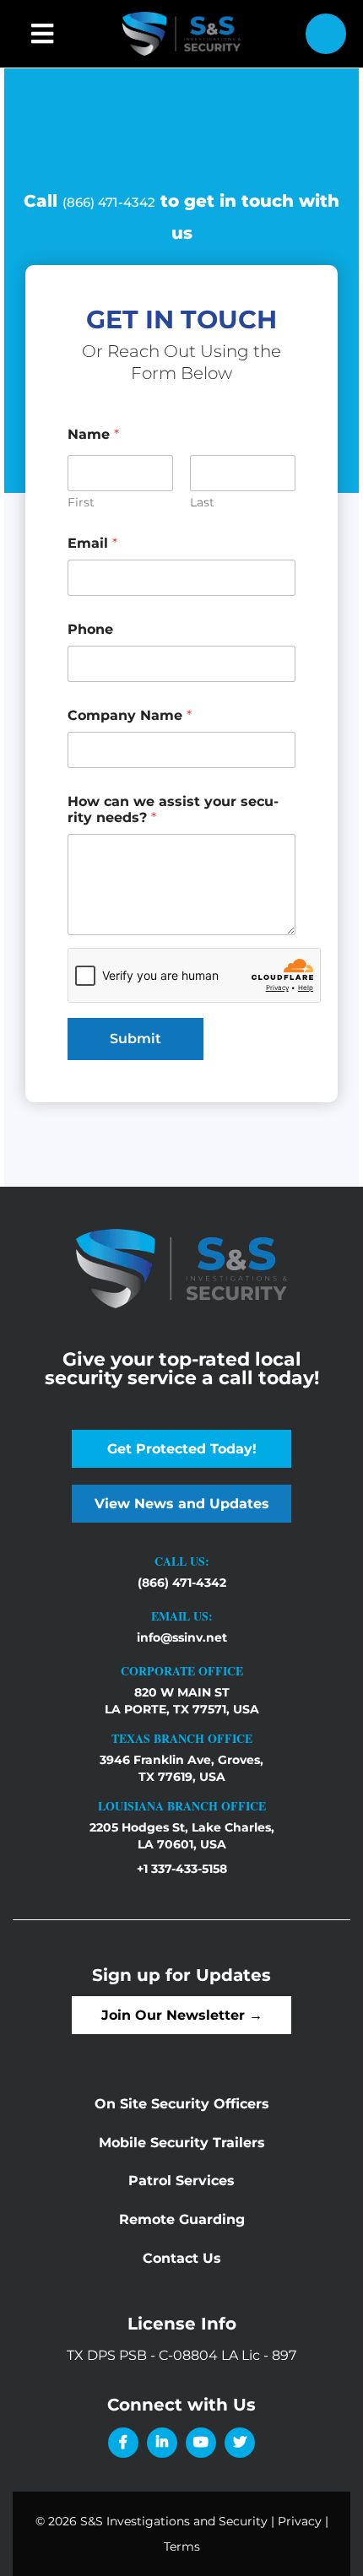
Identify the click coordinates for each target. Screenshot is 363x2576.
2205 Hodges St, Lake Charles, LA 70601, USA (182, 1836)
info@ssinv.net (182, 1637)
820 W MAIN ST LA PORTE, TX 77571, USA (182, 1701)
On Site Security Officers (182, 2104)
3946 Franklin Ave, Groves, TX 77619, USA (181, 1768)
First (81, 503)
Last (202, 503)
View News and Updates (182, 1504)
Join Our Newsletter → (182, 2015)
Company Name (130, 715)
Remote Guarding (182, 2219)
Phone (90, 629)
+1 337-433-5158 (182, 1869)
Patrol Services (181, 2181)
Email (92, 543)
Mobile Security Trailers (182, 2143)
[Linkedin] (162, 2443)
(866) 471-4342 (109, 202)
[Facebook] (123, 2443)
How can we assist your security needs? (173, 809)
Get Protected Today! (182, 1449)
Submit (135, 1039)
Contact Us (182, 2258)
